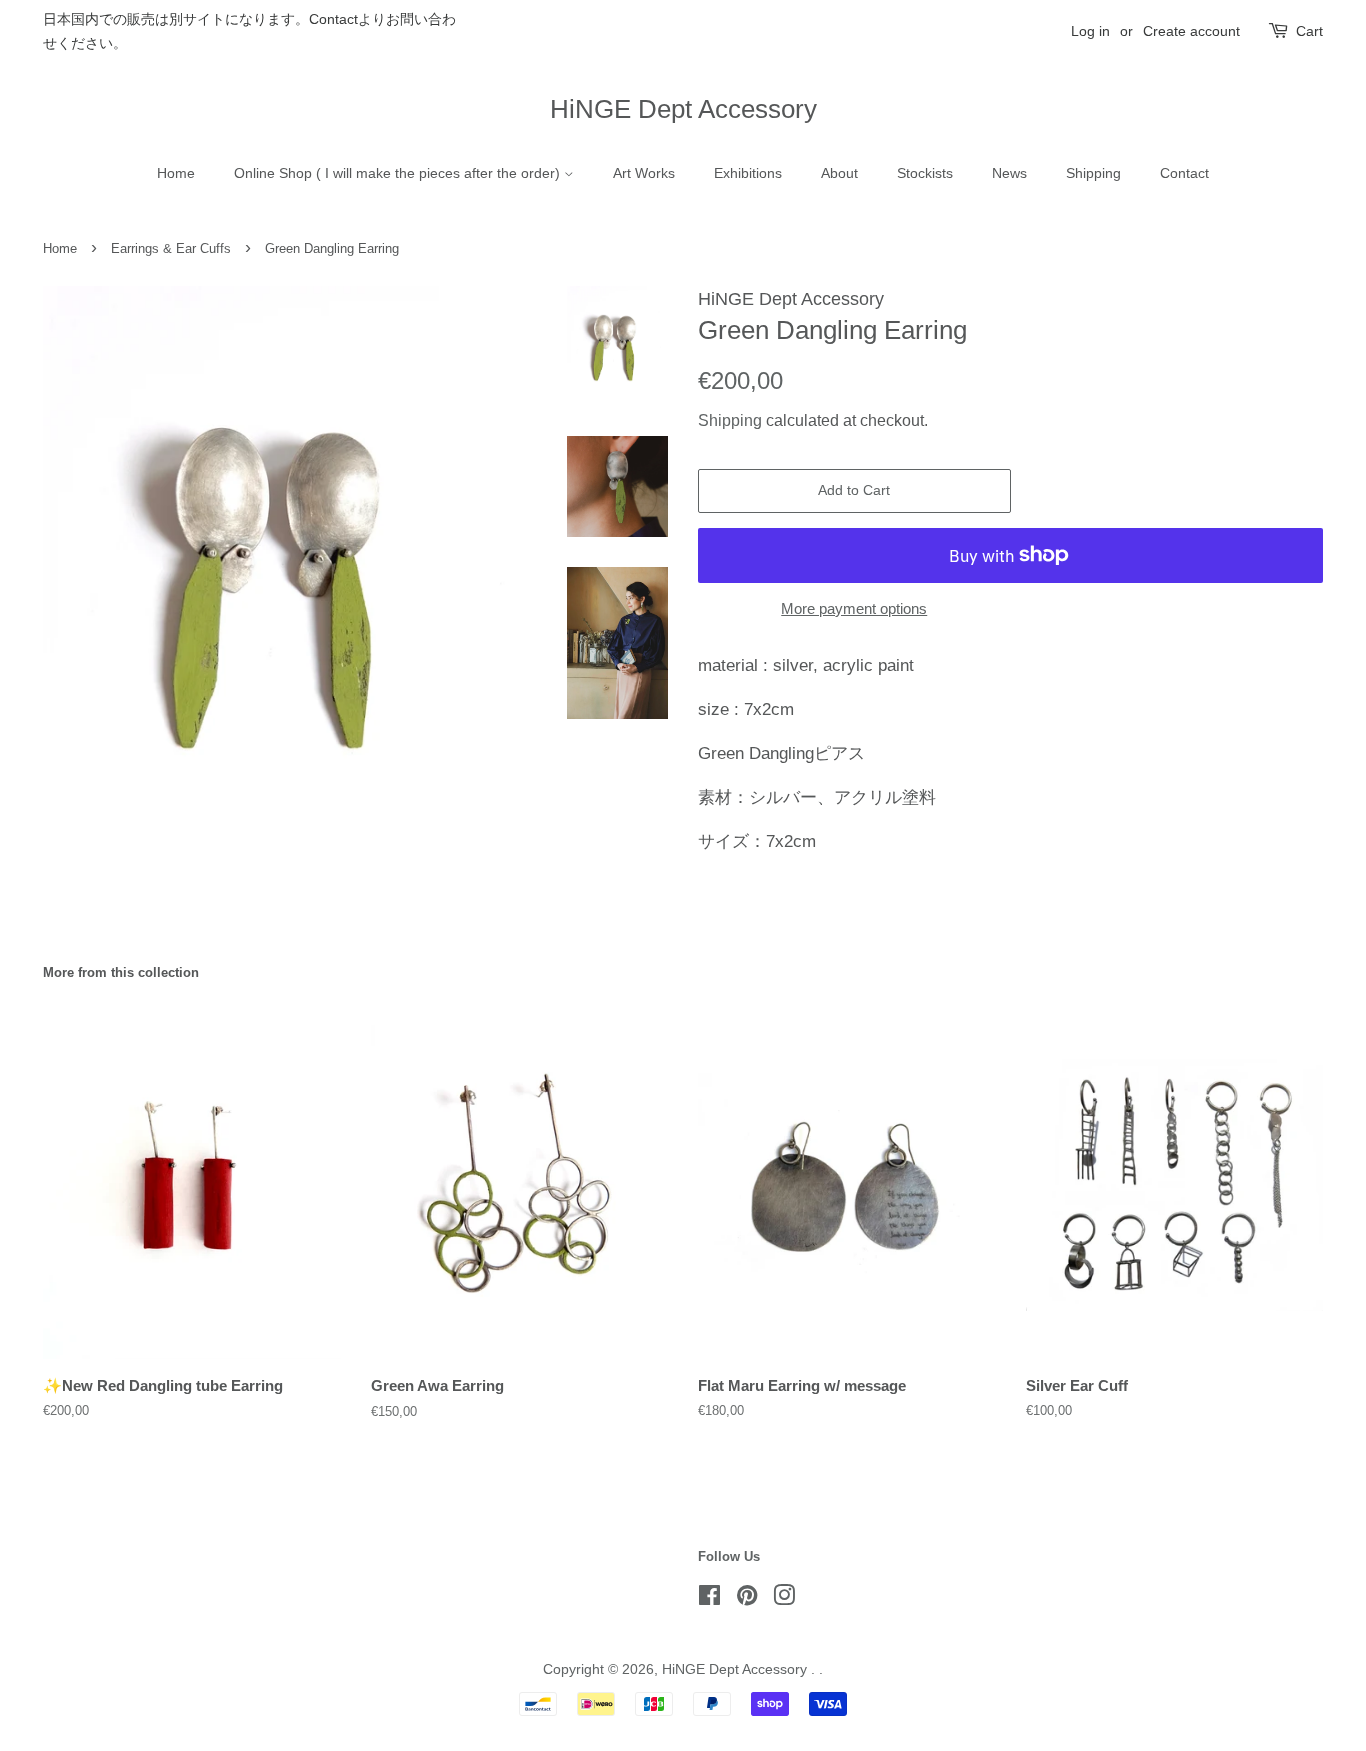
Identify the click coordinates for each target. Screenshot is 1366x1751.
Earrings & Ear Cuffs (171, 248)
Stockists (925, 173)
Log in (1090, 31)
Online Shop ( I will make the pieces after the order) (399, 173)
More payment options (854, 608)
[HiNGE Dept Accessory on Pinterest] (747, 1599)
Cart (1309, 31)
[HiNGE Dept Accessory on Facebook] (709, 1599)
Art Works (644, 173)
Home (176, 173)
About (839, 173)
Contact (1184, 173)
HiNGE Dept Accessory (683, 109)
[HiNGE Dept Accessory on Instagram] (784, 1599)
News (1009, 173)
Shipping (1093, 173)
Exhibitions (748, 173)
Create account (1191, 31)
